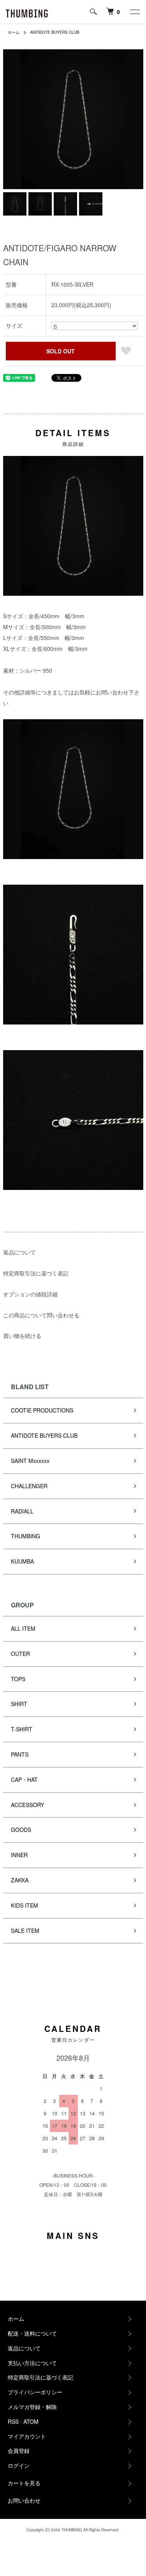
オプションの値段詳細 (30, 1294)
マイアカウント (27, 2436)
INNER (19, 1855)
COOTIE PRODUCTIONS (42, 1410)
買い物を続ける (22, 1336)
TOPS (18, 1679)
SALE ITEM (25, 1931)
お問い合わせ (24, 2500)
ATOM (31, 2421)
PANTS (20, 1754)
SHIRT (19, 1704)
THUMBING (26, 1536)
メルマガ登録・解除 (32, 2407)
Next (135, 119)
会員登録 (19, 2451)
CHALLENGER (29, 1486)
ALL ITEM (23, 1628)
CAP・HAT (24, 1779)
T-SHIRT (22, 1729)
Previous (12, 119)
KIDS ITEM (25, 1905)
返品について (19, 1252)
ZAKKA (20, 1880)
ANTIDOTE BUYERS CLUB (55, 32)
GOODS (21, 1830)
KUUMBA (22, 1561)
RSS (13, 2421)
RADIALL (22, 1511)
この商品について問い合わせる (41, 1315)
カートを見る (24, 2483)
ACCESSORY (27, 1805)
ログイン (19, 2465)
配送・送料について (32, 2333)
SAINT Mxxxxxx (30, 1461)
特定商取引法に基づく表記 (36, 1273)
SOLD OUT (61, 351)
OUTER (20, 1654)
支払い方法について (32, 2363)
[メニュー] (134, 12)
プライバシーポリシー (35, 2392)
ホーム (14, 32)
